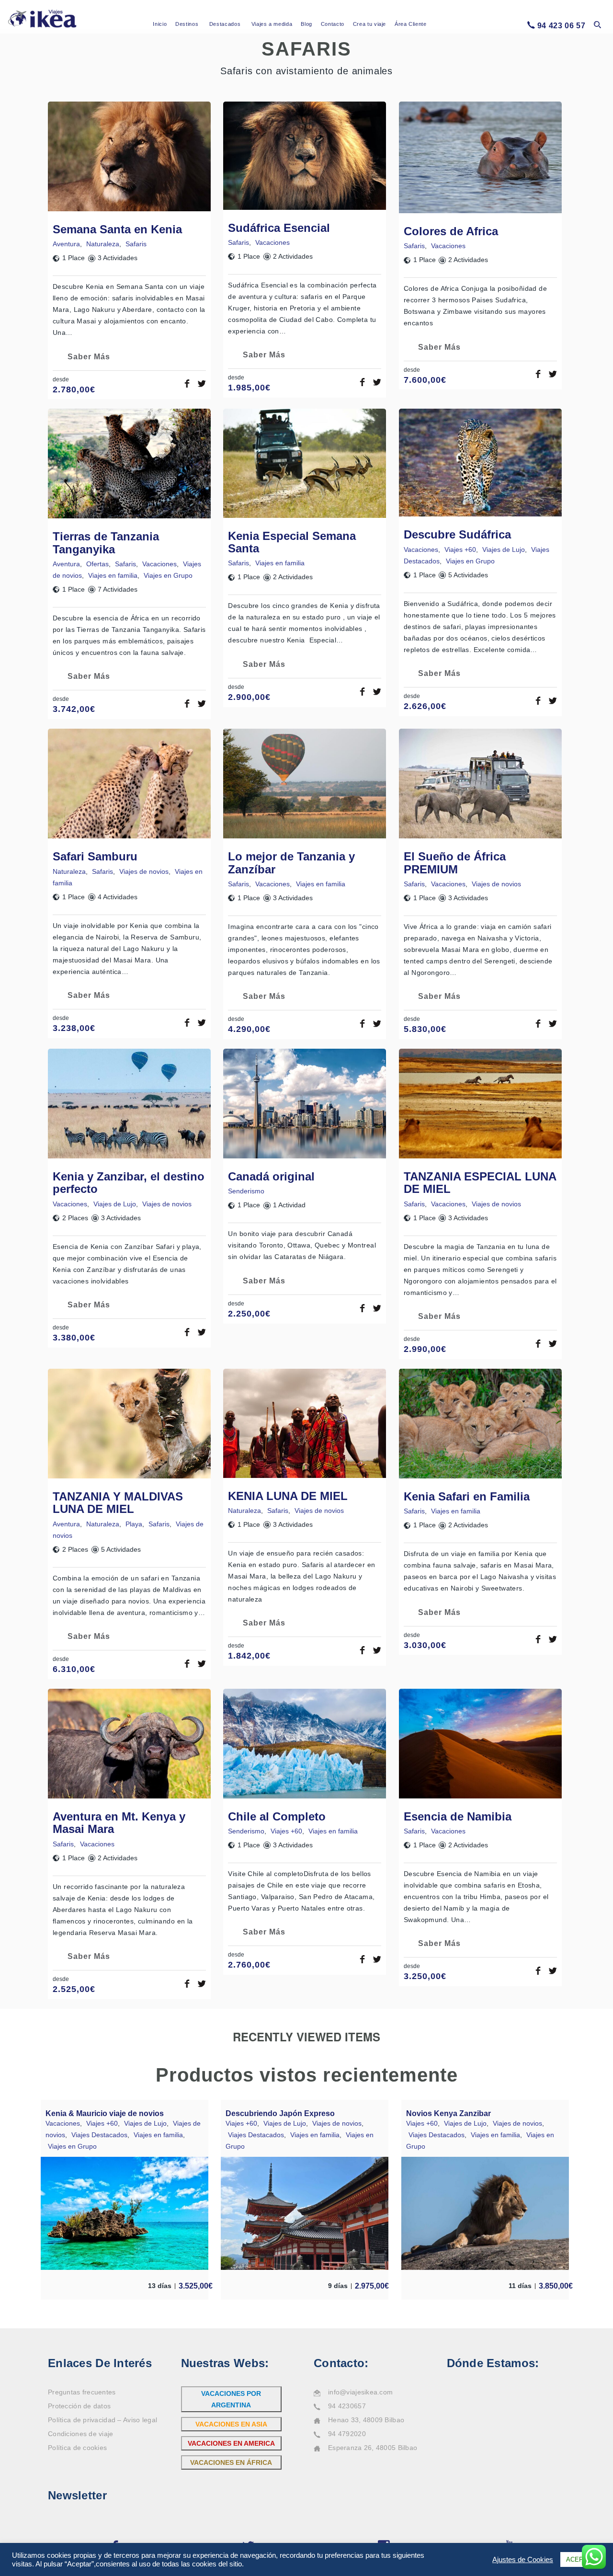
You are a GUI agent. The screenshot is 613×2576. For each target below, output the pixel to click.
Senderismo (246, 1191)
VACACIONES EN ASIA (231, 2424)
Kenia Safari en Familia (467, 1496)
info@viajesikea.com (360, 2392)
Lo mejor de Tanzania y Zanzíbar (291, 863)
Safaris (136, 244)
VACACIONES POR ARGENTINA (231, 2399)
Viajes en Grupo (168, 575)
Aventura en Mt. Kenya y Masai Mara (119, 1823)
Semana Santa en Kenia (117, 229)
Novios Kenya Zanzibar (448, 2113)
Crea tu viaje (369, 24)
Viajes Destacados (99, 2135)
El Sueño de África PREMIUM (455, 863)
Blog (306, 24)
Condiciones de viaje (81, 2434)
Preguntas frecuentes (82, 2392)
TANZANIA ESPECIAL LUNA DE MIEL (480, 1183)
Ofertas (97, 564)
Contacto (333, 24)
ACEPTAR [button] (581, 2559)
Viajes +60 (460, 550)
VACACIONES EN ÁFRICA (231, 2462)
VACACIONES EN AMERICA (231, 2443)
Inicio (160, 24)
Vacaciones (272, 242)
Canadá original (271, 1176)
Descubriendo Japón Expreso (280, 2113)
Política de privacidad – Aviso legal (102, 2420)
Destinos (187, 24)
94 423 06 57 (562, 26)
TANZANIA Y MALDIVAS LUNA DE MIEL (118, 1503)
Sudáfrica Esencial (279, 228)
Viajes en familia (113, 575)
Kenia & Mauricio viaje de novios (105, 2113)
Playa (134, 1524)
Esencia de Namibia (458, 1816)
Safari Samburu (95, 856)
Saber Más (89, 357)
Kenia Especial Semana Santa (292, 542)
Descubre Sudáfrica (457, 534)
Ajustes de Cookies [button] (523, 2560)
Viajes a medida (272, 24)
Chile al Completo (277, 1816)
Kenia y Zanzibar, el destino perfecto (129, 1183)
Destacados (225, 24)
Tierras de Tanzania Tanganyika (106, 543)
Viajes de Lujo (504, 550)
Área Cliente (411, 24)
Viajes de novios (144, 871)
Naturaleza (103, 244)
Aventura (66, 244)
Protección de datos (79, 2406)
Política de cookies (77, 2448)
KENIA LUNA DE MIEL (288, 1496)
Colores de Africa (451, 231)
